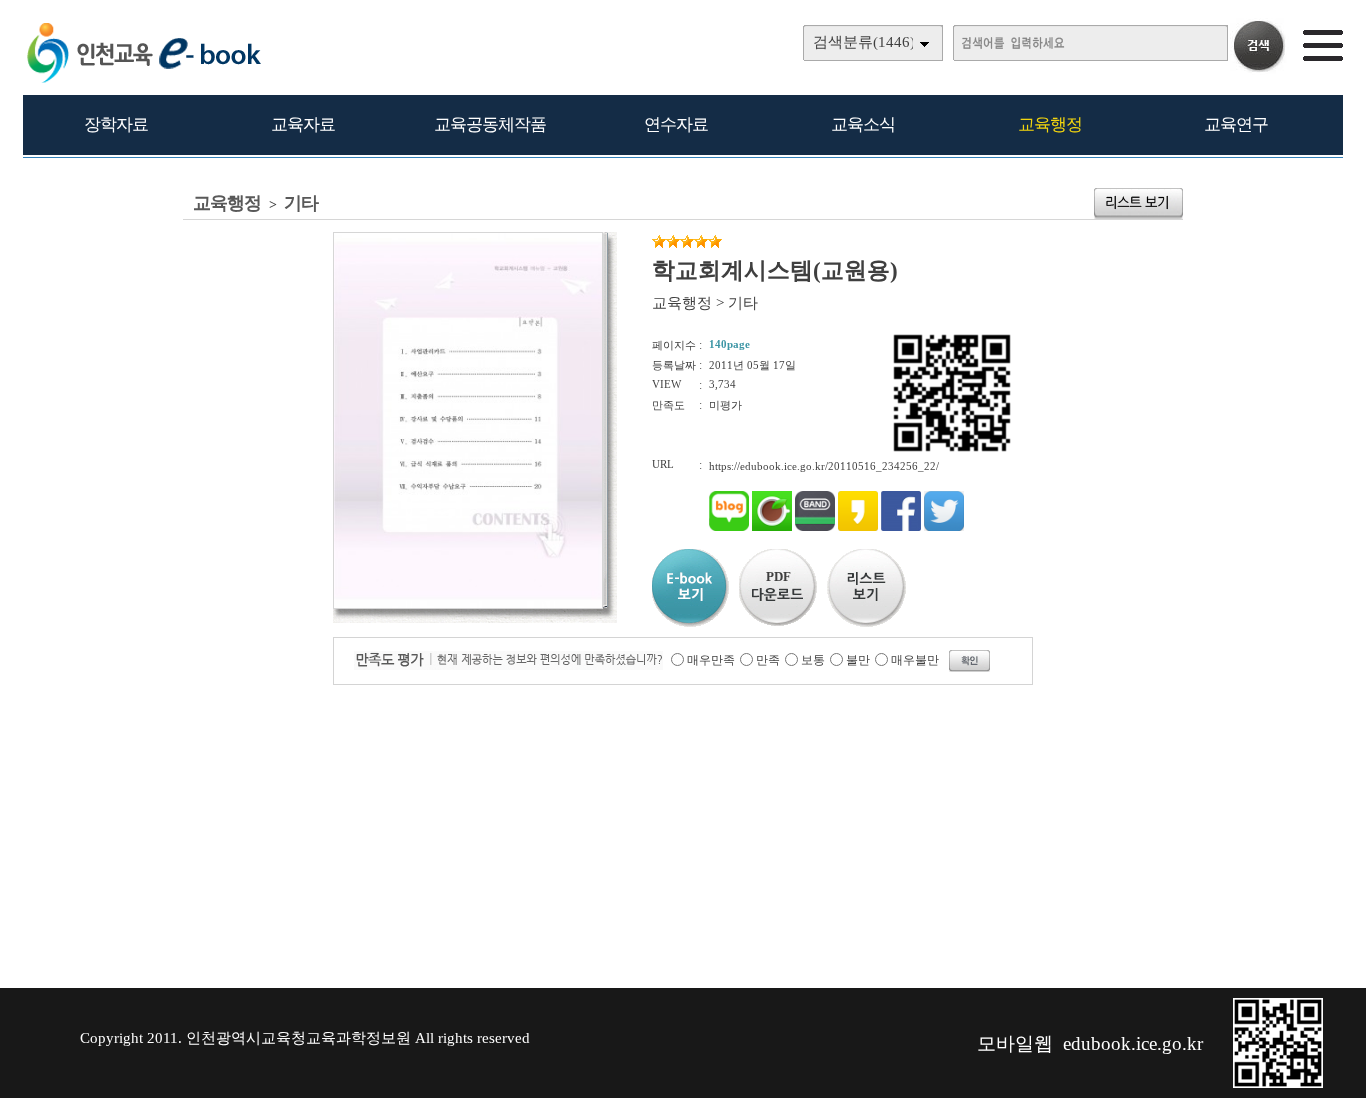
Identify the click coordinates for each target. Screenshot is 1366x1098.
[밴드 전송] (815, 527)
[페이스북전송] (901, 527)
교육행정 (1050, 124)
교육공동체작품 (490, 124)
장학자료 (116, 124)
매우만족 (711, 660)
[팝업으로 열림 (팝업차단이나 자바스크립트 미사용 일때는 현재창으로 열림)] (468, 605)
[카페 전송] (772, 527)
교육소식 (863, 124)
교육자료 (303, 124)
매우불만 (915, 660)
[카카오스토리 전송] (858, 527)
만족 (768, 660)
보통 (813, 660)
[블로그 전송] (729, 527)
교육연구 (1236, 124)
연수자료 (676, 124)
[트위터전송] (944, 527)
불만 (858, 660)
